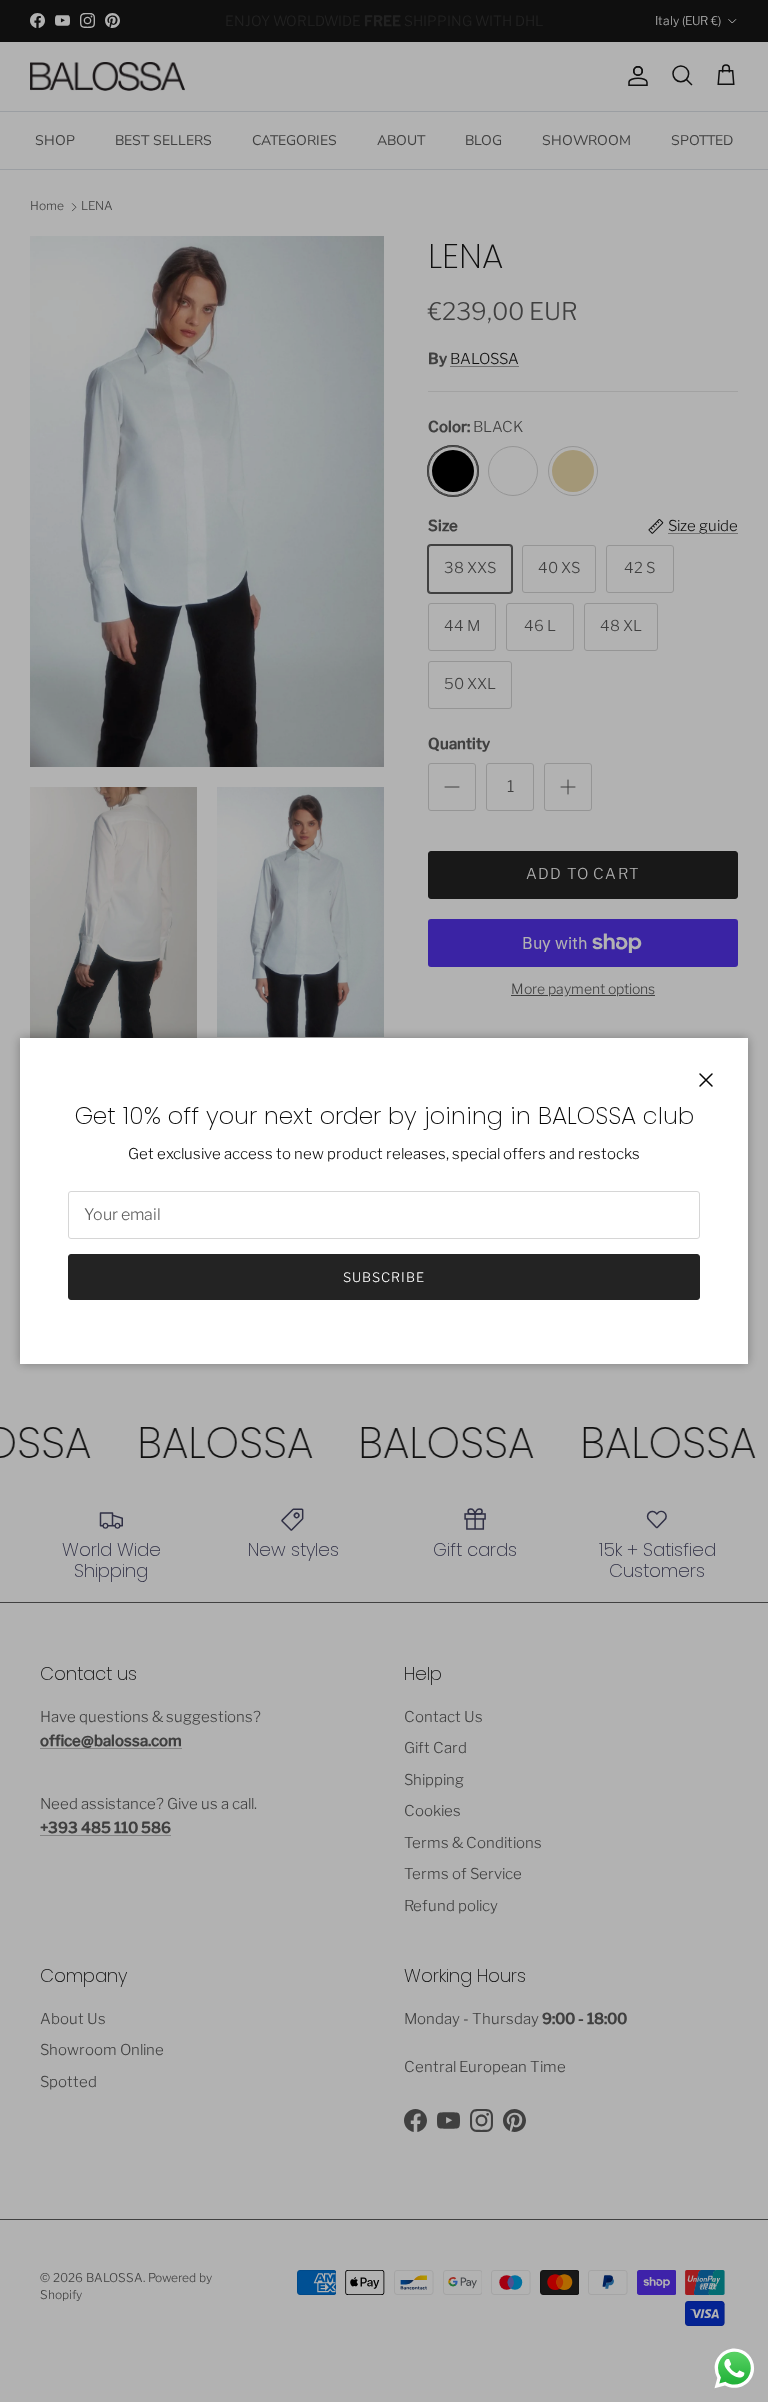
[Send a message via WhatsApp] (734, 2368)
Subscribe (384, 1277)
